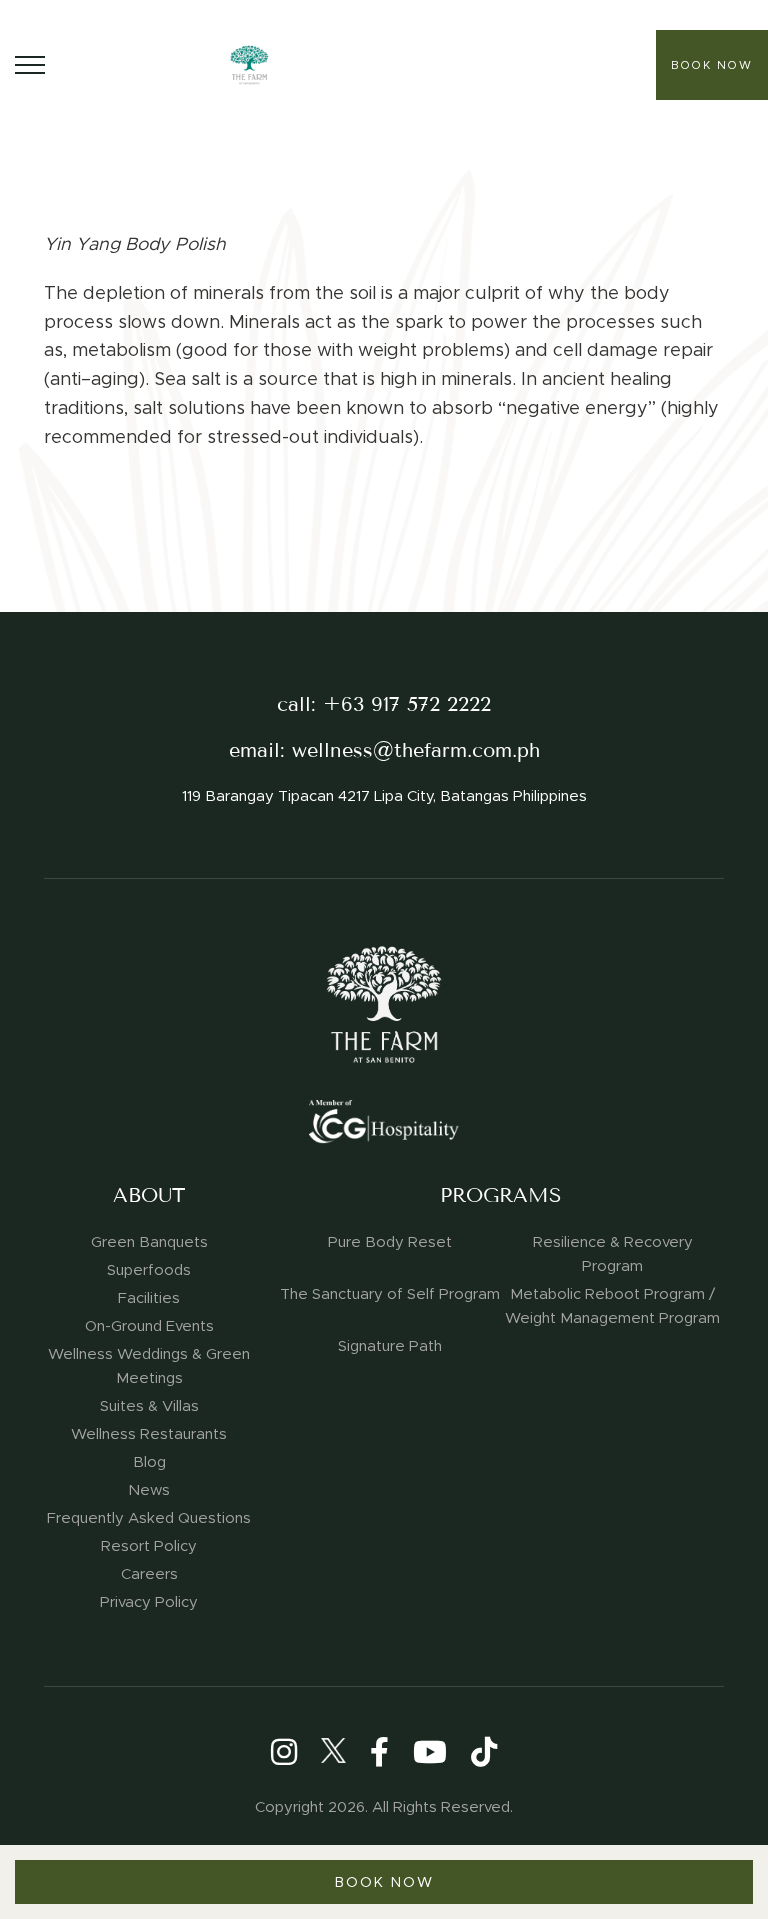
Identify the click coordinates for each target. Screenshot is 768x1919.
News (149, 1490)
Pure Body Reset (390, 1242)
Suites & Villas (149, 1406)
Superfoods (149, 1270)
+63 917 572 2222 (407, 704)
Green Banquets (149, 1242)
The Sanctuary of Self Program (390, 1294)
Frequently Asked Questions (149, 1518)
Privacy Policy (149, 1602)
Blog (149, 1462)
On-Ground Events (149, 1326)
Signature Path (390, 1346)
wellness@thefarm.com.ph (416, 750)
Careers (149, 1574)
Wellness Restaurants (149, 1434)
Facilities (149, 1298)
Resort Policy (149, 1546)
